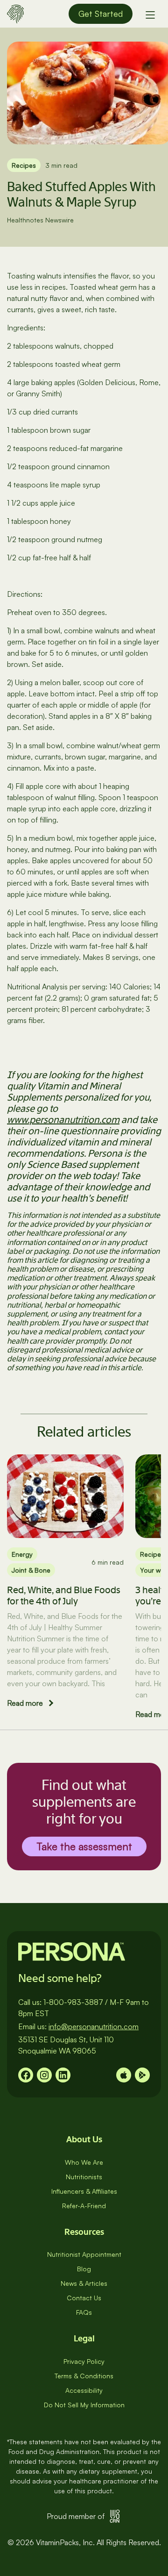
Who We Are (84, 2162)
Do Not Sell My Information (84, 2405)
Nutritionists (84, 2177)
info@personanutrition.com (94, 2026)
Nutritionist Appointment (84, 2254)
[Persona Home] (15, 13)
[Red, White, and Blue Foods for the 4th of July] (65, 1496)
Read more (25, 1703)
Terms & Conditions (84, 2376)
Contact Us (84, 2298)
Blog (84, 2269)
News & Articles (84, 2283)
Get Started (101, 14)
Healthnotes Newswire (40, 220)
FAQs (84, 2312)
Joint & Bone (31, 1570)
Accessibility (84, 2390)
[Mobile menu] (150, 14)
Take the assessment (84, 1846)
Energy (22, 1554)
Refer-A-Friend (84, 2206)
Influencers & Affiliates (84, 2191)
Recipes (24, 165)
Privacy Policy (84, 2361)
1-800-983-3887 (73, 2002)
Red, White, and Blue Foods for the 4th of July (64, 1596)
